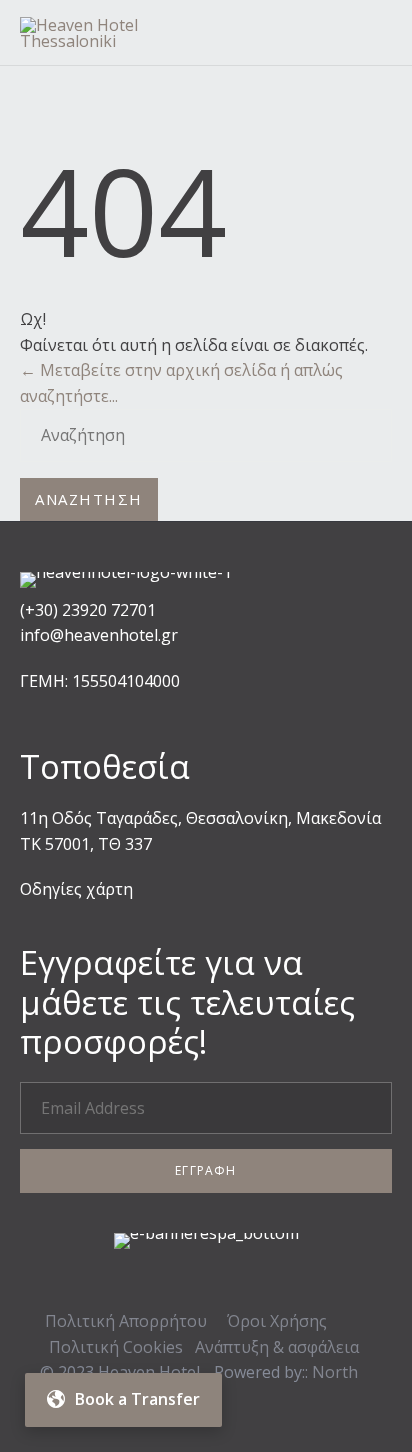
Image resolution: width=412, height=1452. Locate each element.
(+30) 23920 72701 (88, 610)
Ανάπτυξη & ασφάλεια (277, 1347)
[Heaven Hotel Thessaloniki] (129, 33)
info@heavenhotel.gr (99, 635)
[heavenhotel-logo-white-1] (126, 572)
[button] (206, 1171)
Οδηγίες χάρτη (76, 889)
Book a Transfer (137, 1399)
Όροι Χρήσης (277, 1321)
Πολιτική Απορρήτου (126, 1321)
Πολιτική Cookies (116, 1347)
